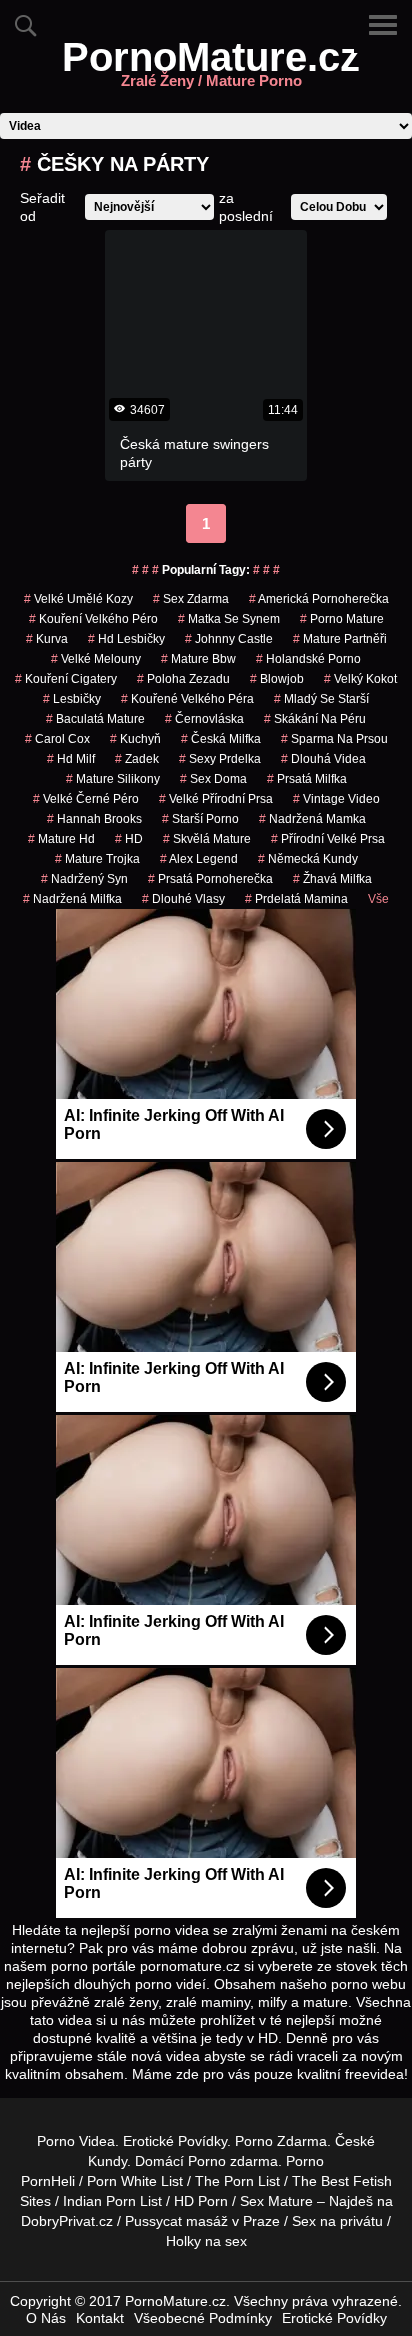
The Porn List (237, 2181)
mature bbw (198, 659)
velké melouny (96, 659)
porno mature (342, 619)
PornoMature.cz (211, 69)
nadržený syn (84, 879)
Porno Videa (76, 2141)
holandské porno (308, 659)
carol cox (57, 739)
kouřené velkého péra (187, 699)
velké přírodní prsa (216, 799)
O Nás (46, 2318)
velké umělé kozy (78, 599)
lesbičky (72, 699)
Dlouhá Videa (323, 759)
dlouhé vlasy (183, 899)
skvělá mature (207, 839)
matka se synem (229, 619)
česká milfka (221, 739)
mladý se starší (321, 699)
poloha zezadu (183, 679)
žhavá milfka (332, 879)
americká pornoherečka (319, 599)
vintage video (336, 799)
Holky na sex (206, 2241)
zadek (137, 759)
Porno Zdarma (281, 2141)
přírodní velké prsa (328, 839)
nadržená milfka (72, 899)
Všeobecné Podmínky (203, 2318)
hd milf (71, 759)
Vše (378, 899)
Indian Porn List (112, 2201)
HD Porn (201, 2201)
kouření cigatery (66, 679)
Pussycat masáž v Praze (202, 2221)
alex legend (199, 859)
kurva (47, 639)
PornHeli (48, 2181)
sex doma (213, 779)
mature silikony (113, 779)
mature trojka (97, 859)
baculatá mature (95, 719)
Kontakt (100, 2318)
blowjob (277, 679)
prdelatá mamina (296, 899)
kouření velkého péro (93, 619)
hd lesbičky (126, 639)
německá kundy (308, 859)
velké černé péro (86, 799)
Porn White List (135, 2181)
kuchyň (135, 739)
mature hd (61, 839)
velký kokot (360, 679)
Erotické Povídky (175, 2141)
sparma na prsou (334, 739)
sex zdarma (191, 599)
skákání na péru (315, 719)
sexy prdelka (220, 759)
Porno (207, 2161)
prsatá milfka (307, 779)
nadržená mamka (312, 819)
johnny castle (229, 639)
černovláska (204, 719)
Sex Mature (276, 2201)
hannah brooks (94, 819)
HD (129, 839)
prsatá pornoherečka (210, 879)
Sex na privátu (337, 2221)
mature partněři (340, 639)
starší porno (200, 819)
